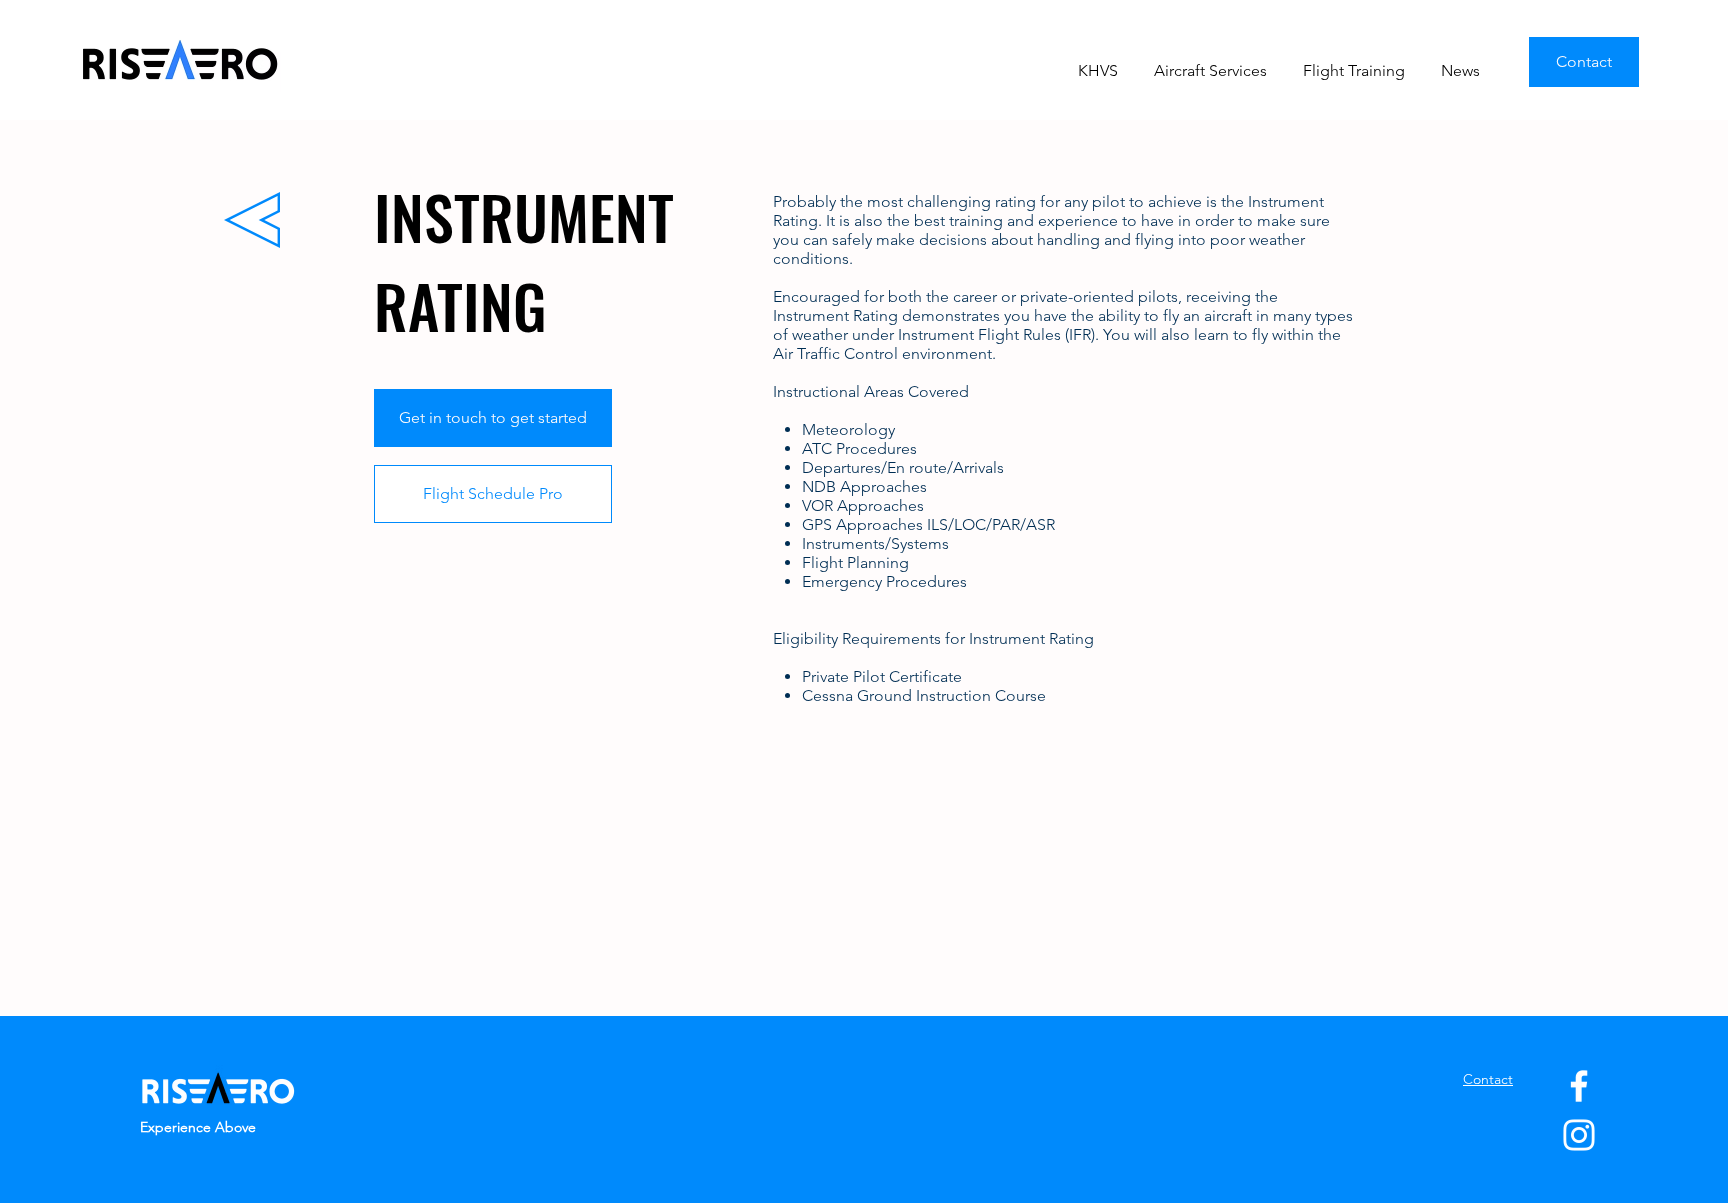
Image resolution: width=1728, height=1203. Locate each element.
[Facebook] (1579, 1086)
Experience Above (198, 1127)
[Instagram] (1579, 1135)
